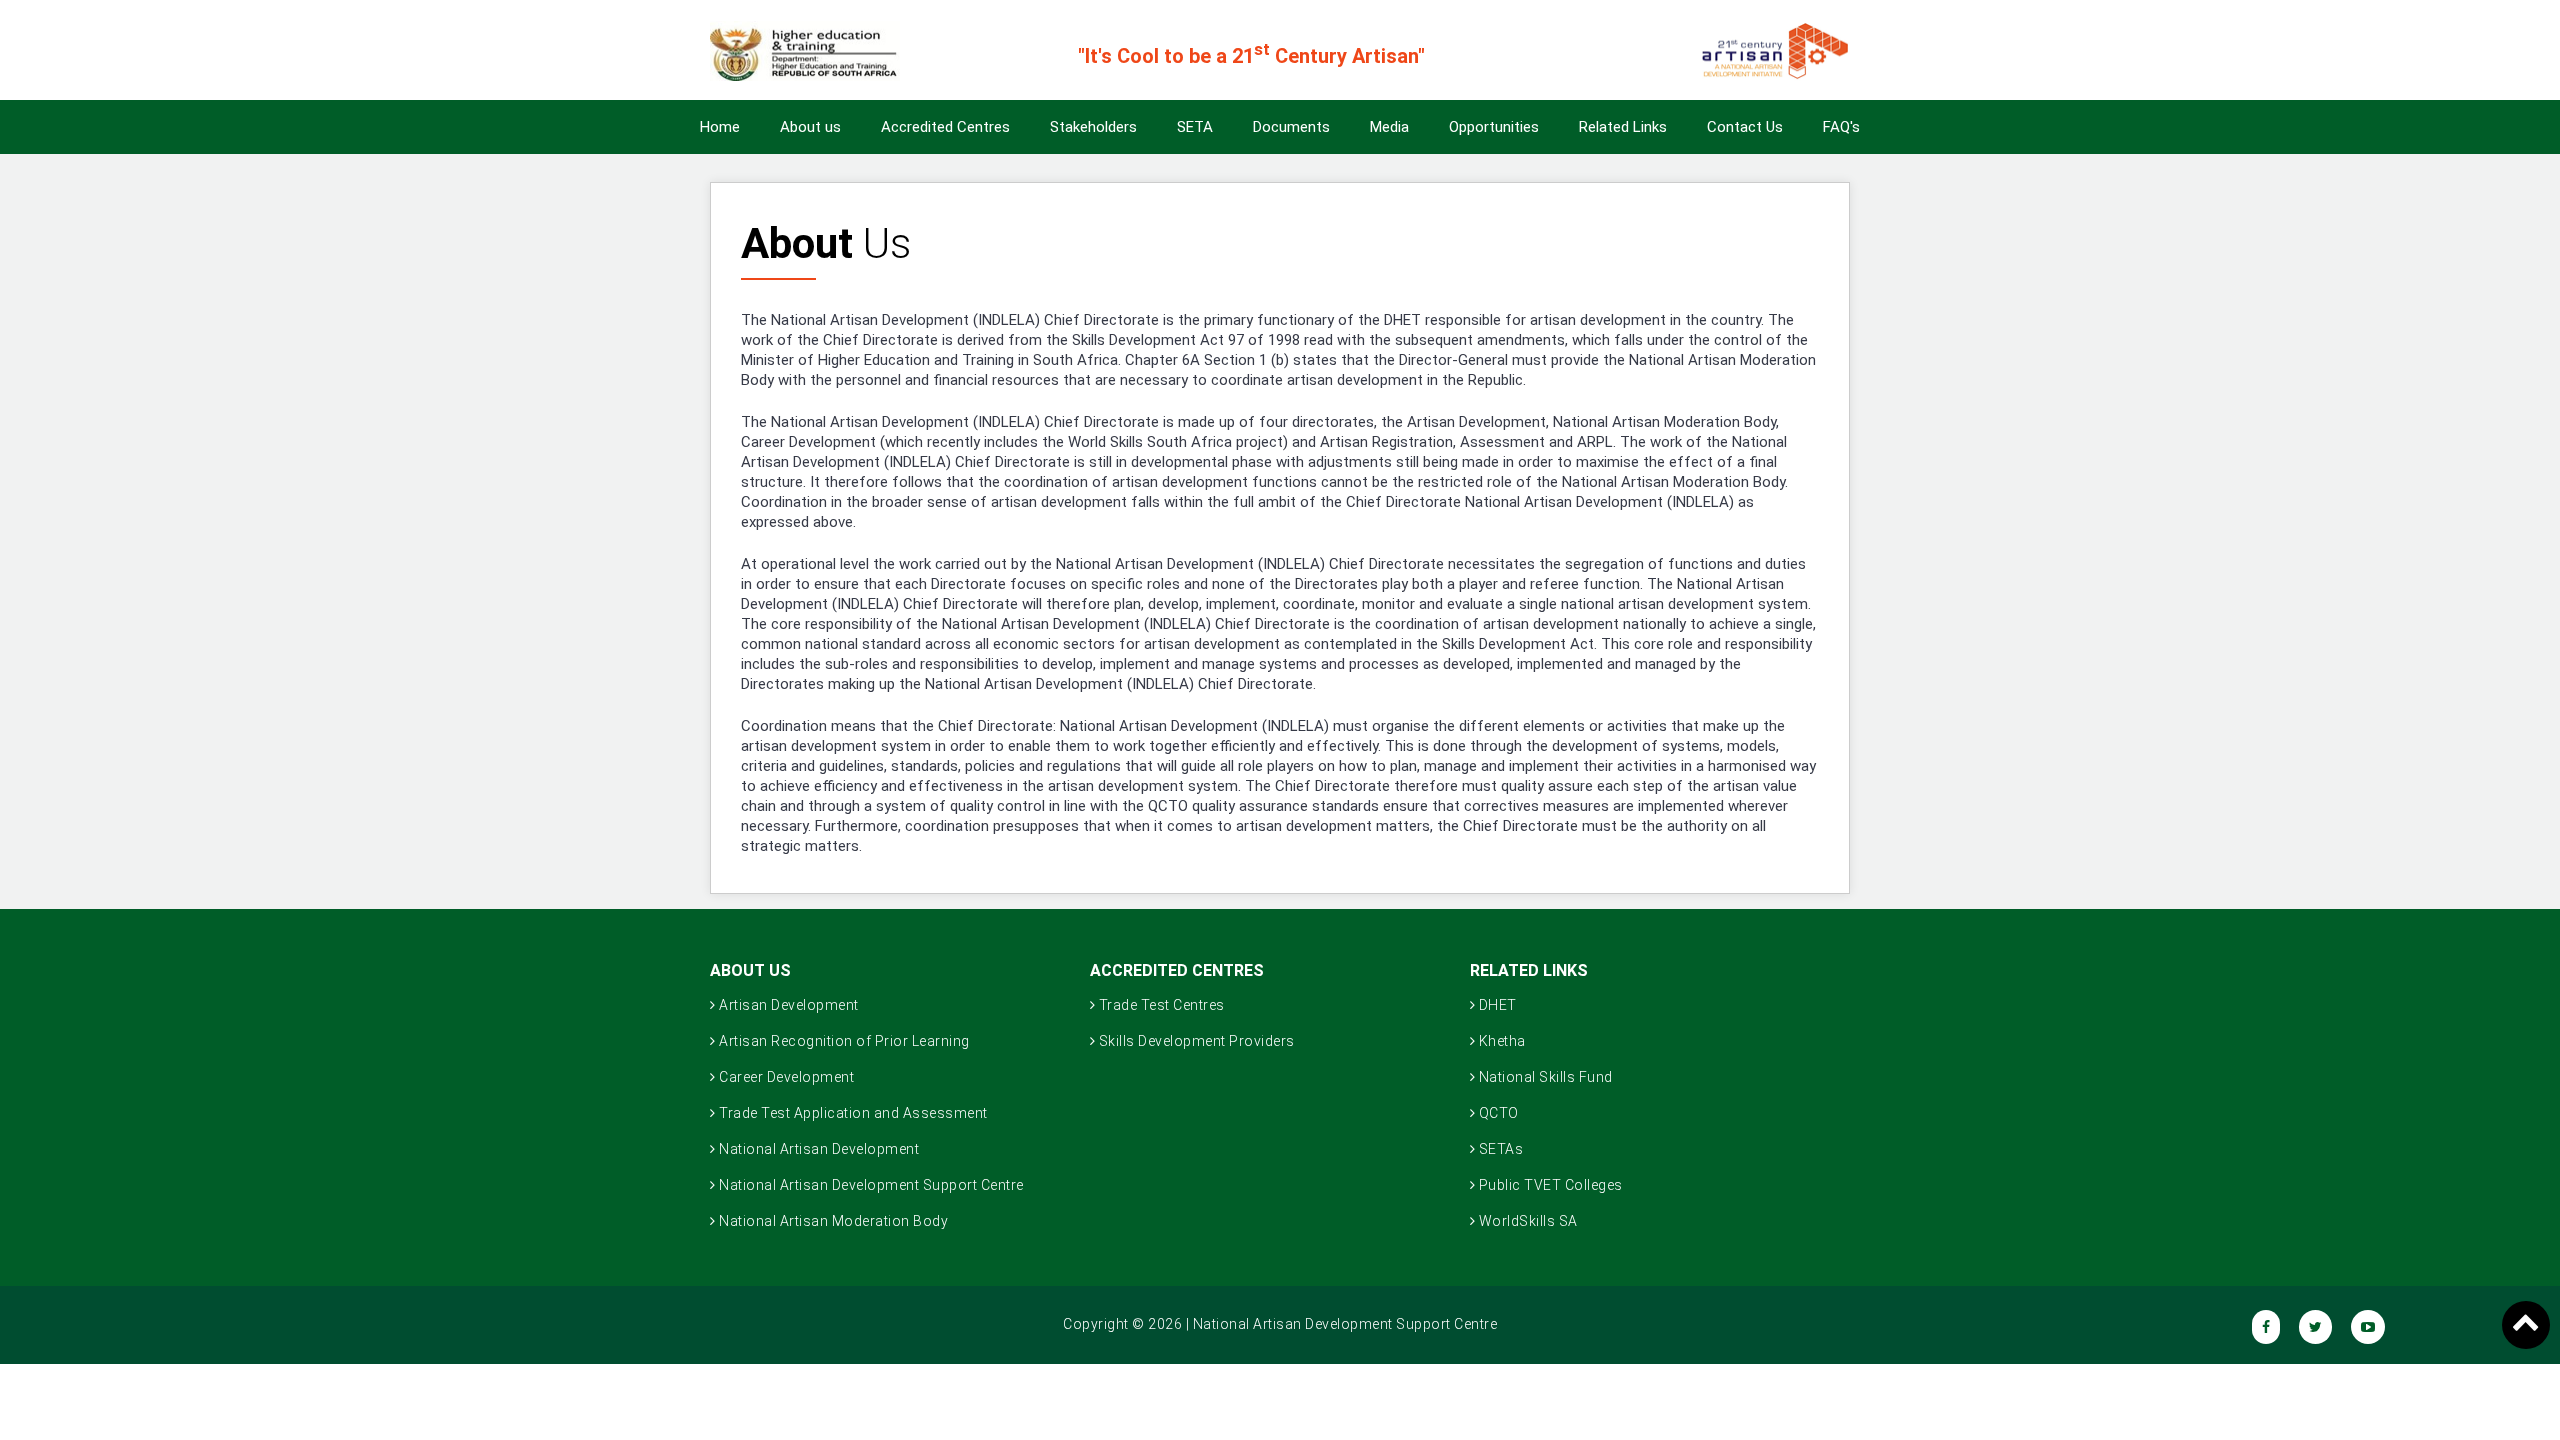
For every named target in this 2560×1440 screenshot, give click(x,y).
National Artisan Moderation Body (832, 1221)
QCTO (1497, 1113)
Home (720, 127)
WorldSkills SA (1526, 1221)
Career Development (785, 1077)
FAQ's (1841, 127)
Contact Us (1745, 127)
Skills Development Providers (1195, 1041)
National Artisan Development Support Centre (870, 1185)
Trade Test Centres (1160, 1005)
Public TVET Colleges (1549, 1185)
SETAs (1499, 1149)
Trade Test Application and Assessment (852, 1113)
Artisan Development (787, 1005)
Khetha (1500, 1041)
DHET (1496, 1005)
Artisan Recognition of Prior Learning (843, 1041)
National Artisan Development (818, 1149)
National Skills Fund (1544, 1077)
